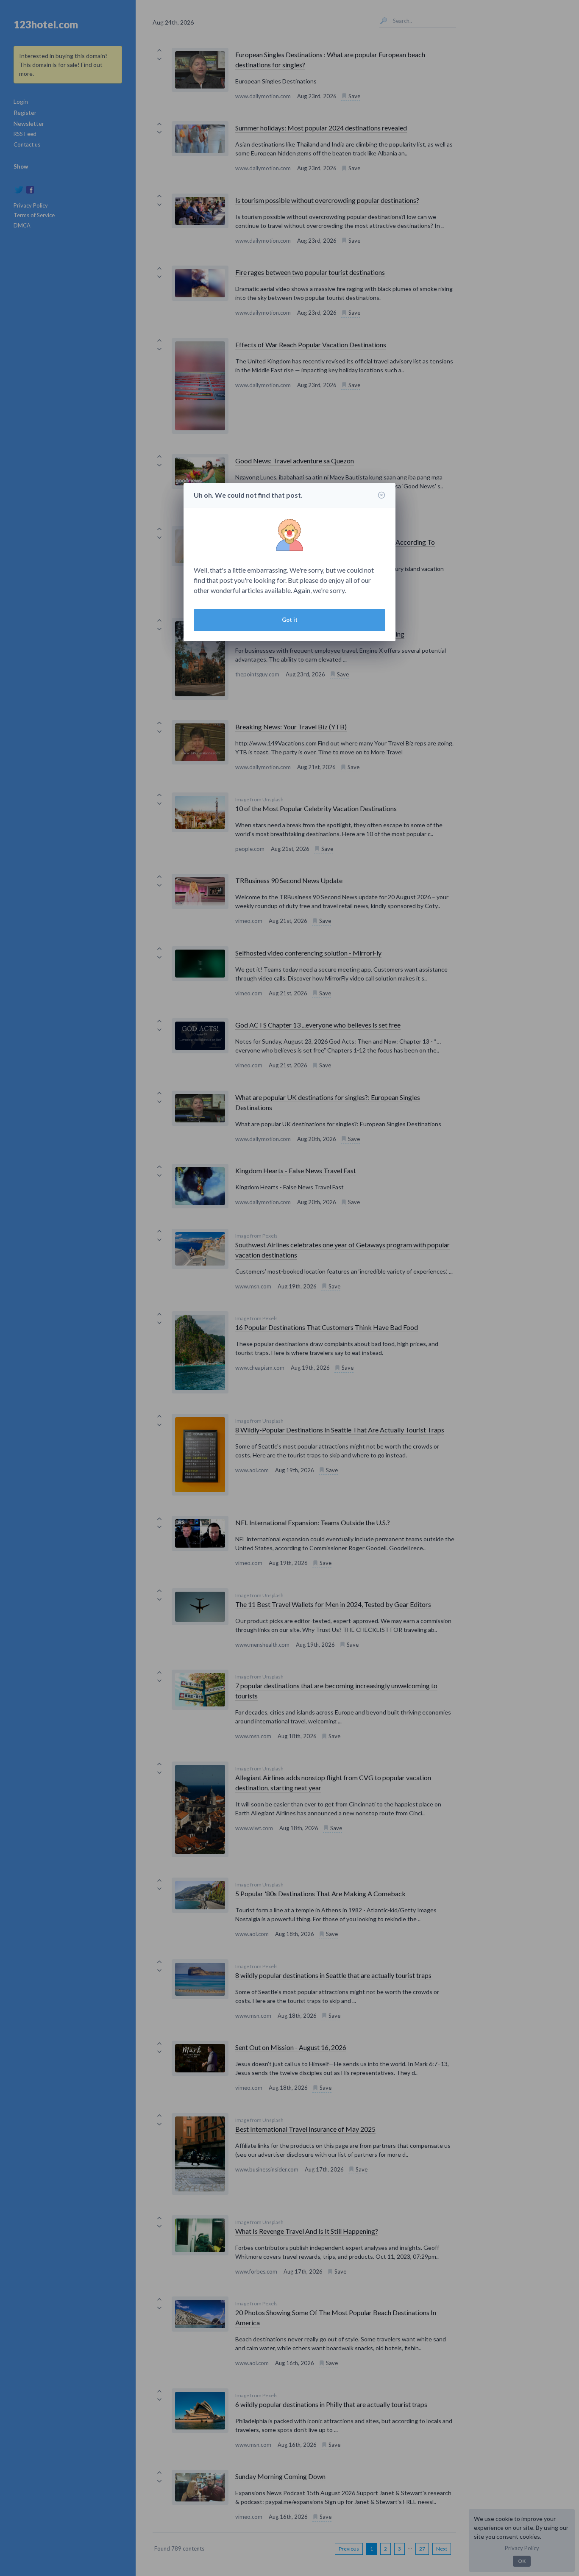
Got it (290, 620)
